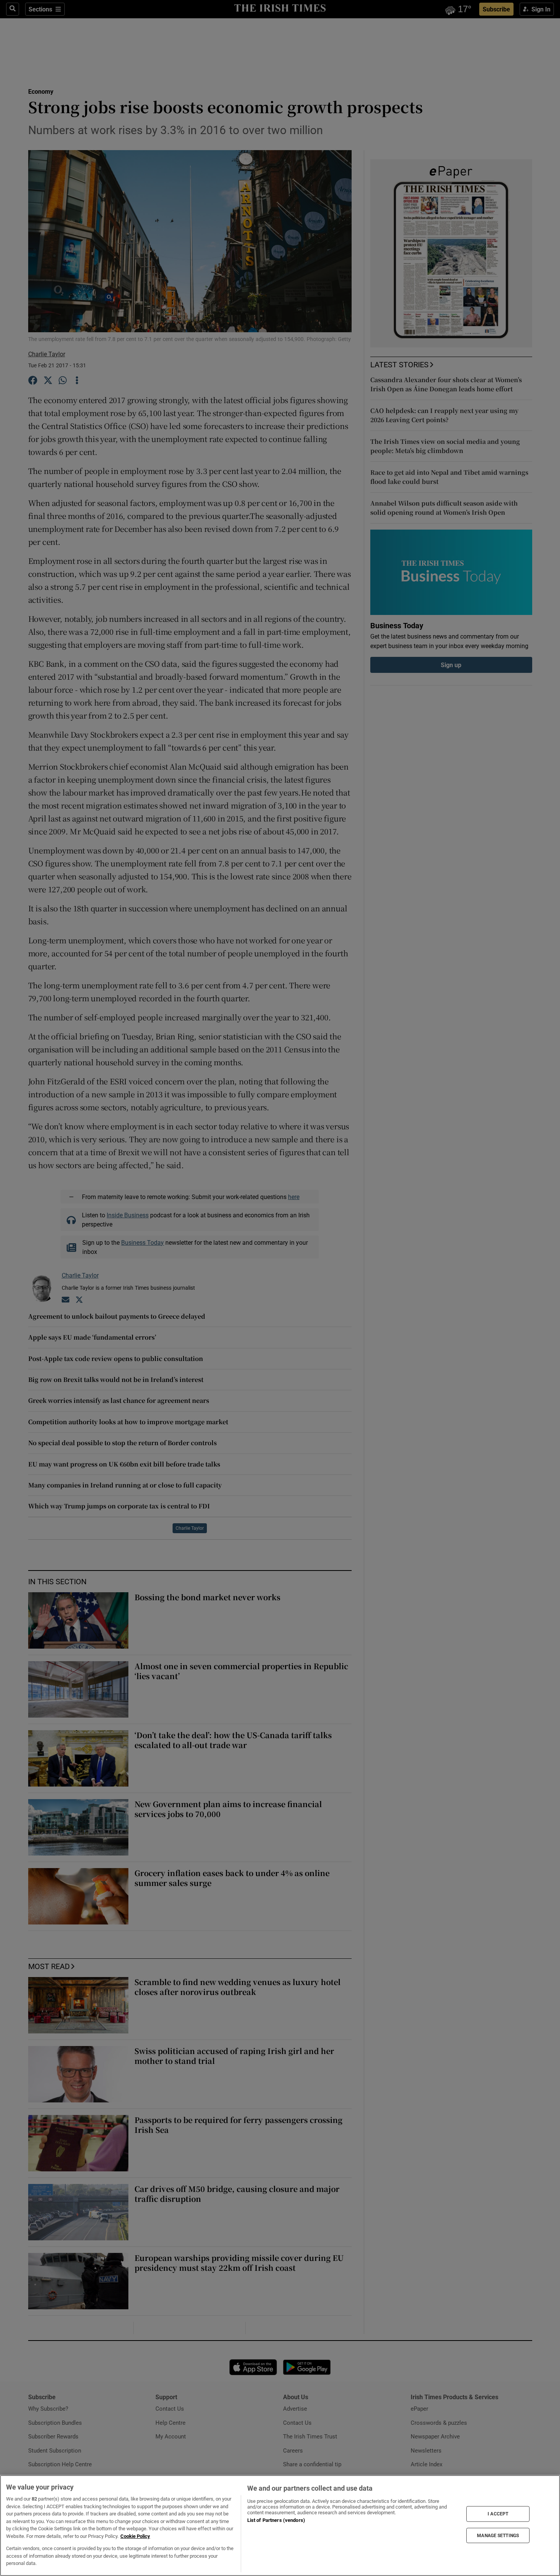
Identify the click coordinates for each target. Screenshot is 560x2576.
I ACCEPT (498, 2514)
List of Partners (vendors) (276, 2520)
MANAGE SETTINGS (498, 2535)
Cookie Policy (135, 2536)
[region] (280, 2526)
